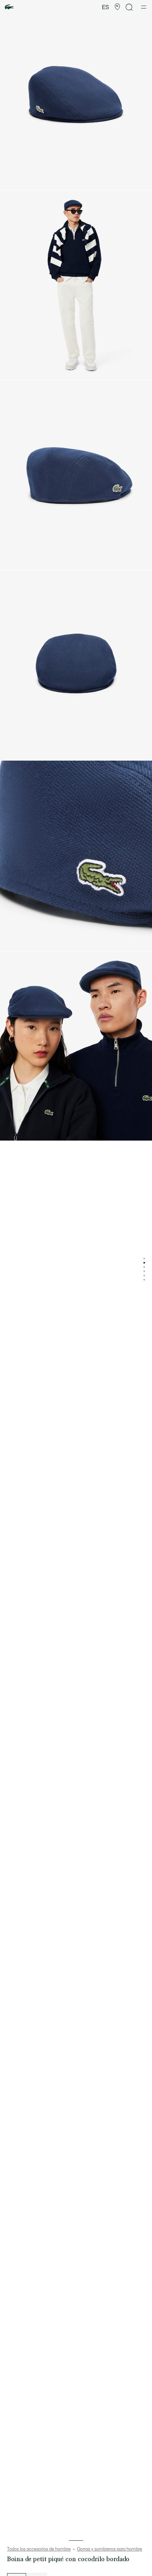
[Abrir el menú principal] (144, 7)
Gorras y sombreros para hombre (110, 2549)
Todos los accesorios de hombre (39, 2549)
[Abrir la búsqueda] (129, 7)
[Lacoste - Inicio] (9, 7)
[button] (117, 7)
